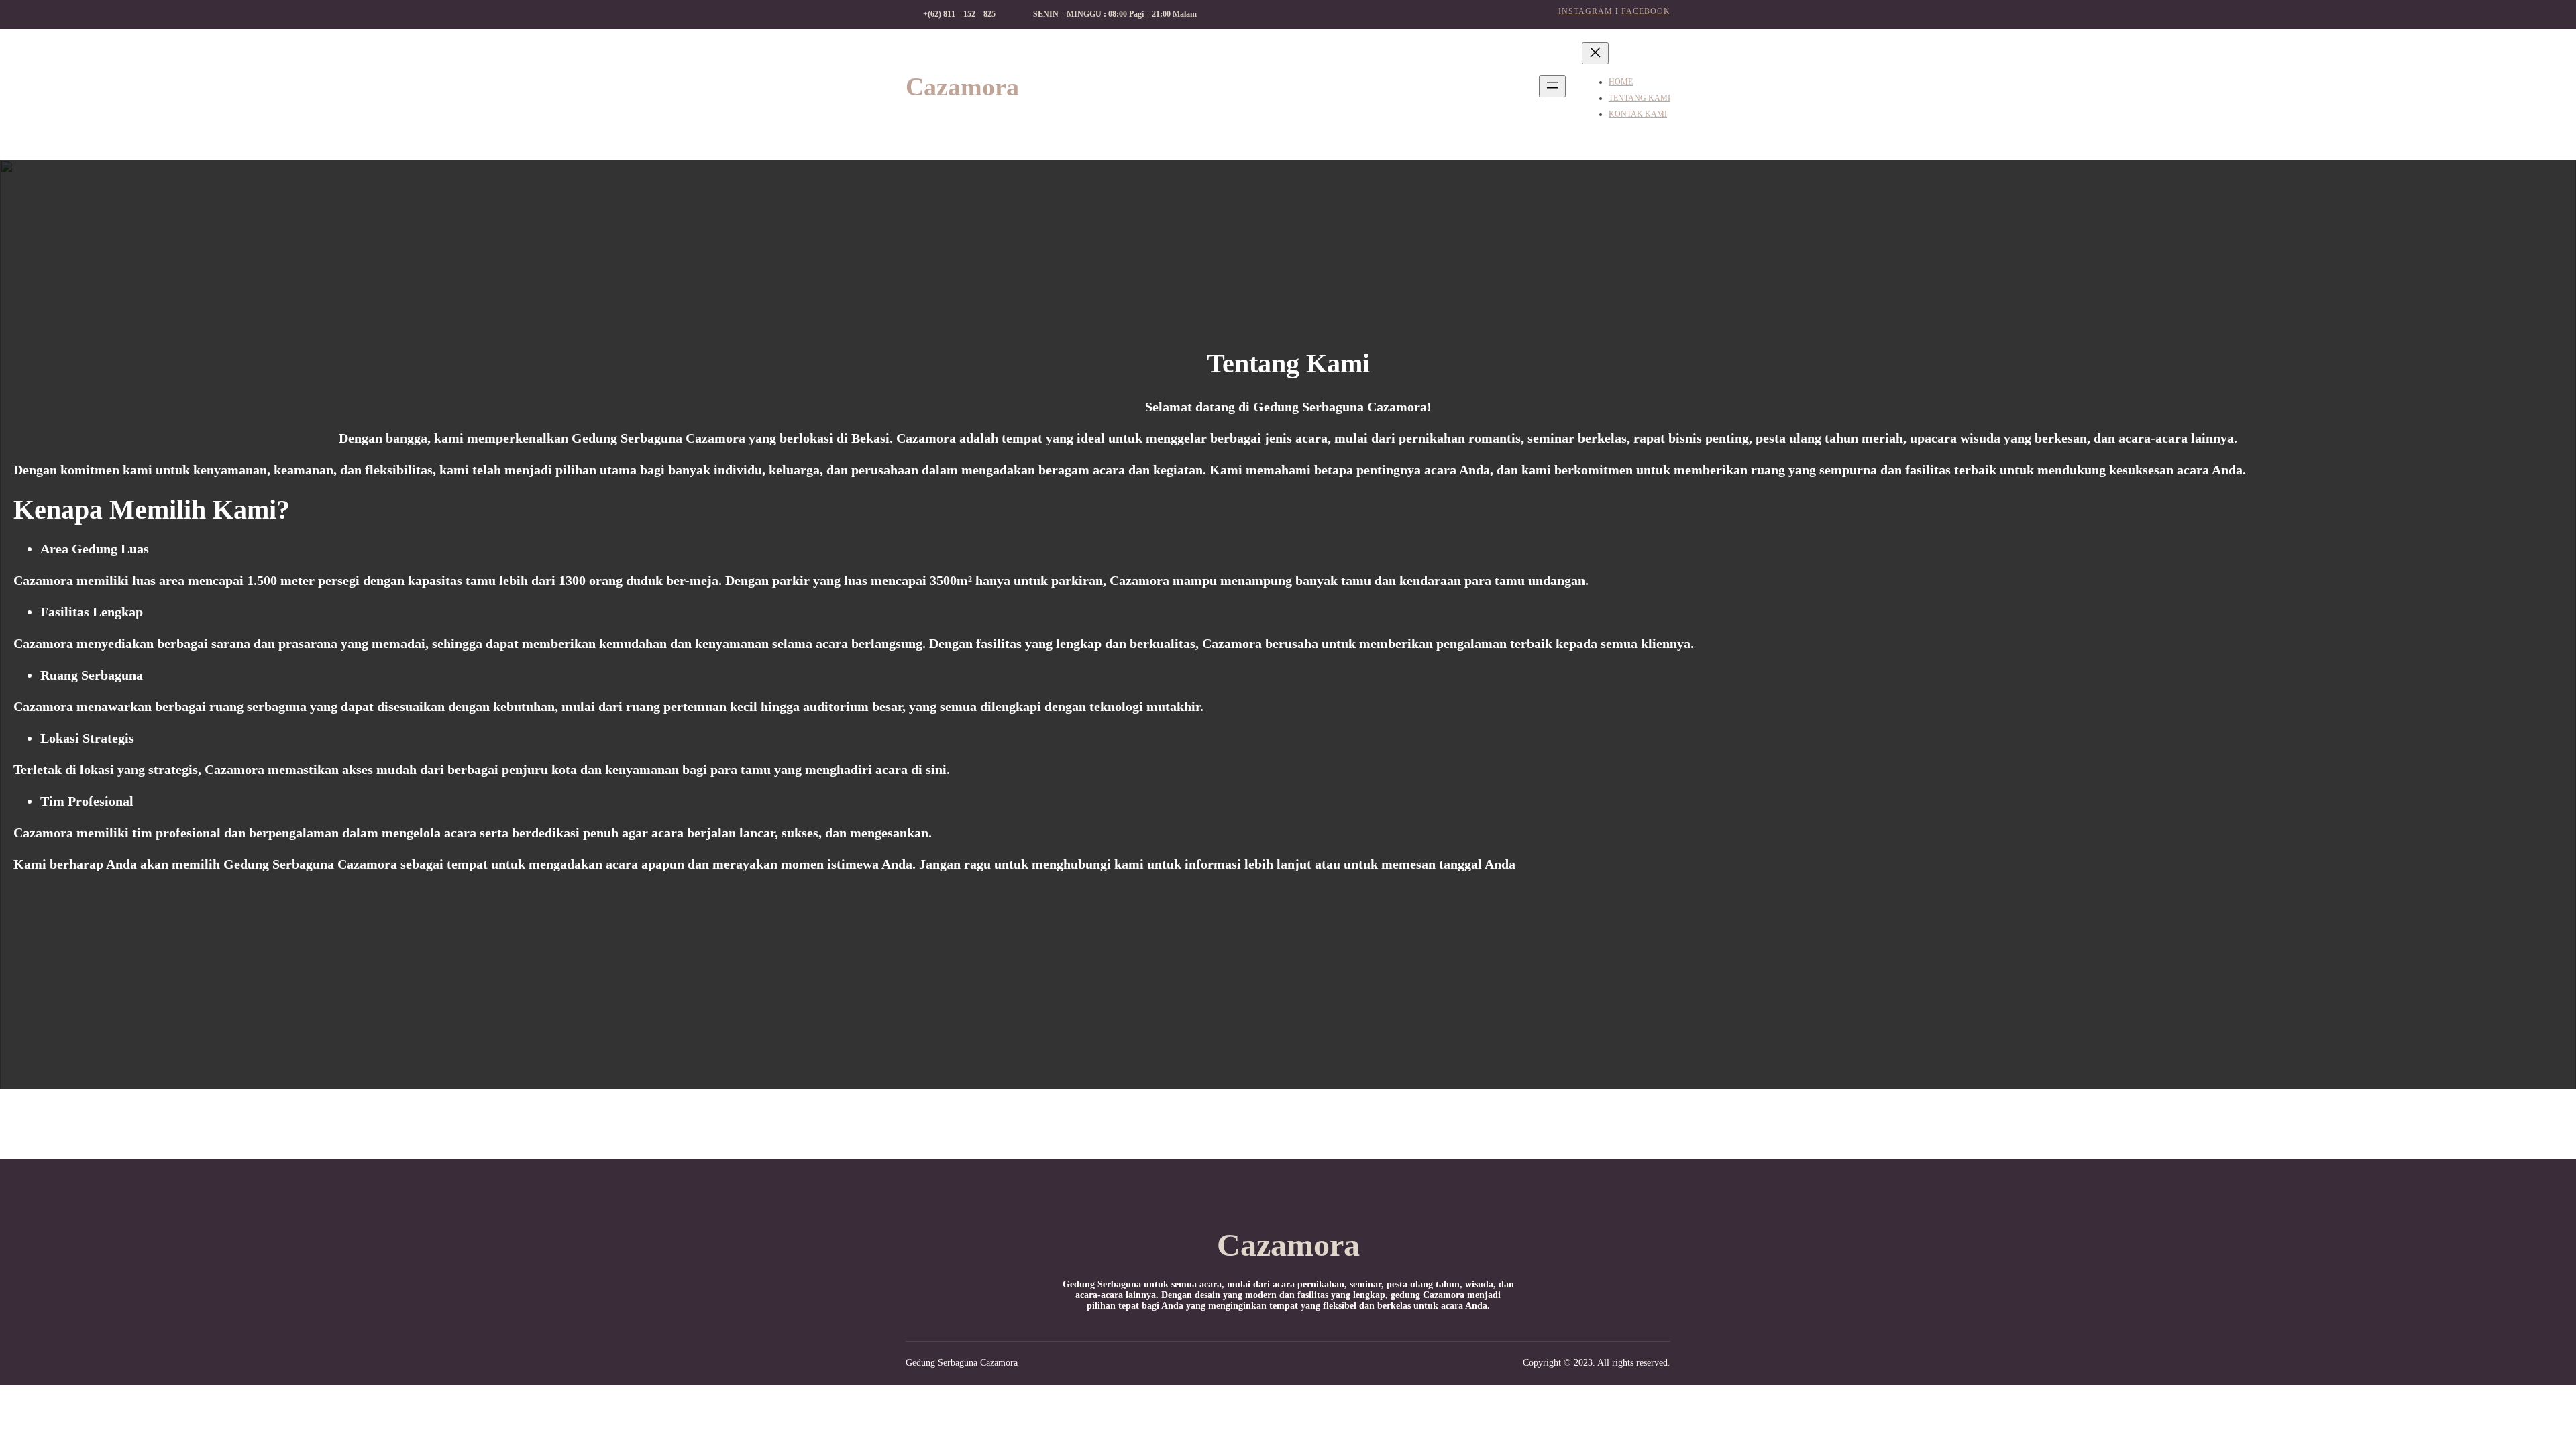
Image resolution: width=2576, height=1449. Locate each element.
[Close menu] (1595, 53)
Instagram (1586, 11)
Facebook (1646, 11)
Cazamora (962, 87)
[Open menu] (1552, 86)
